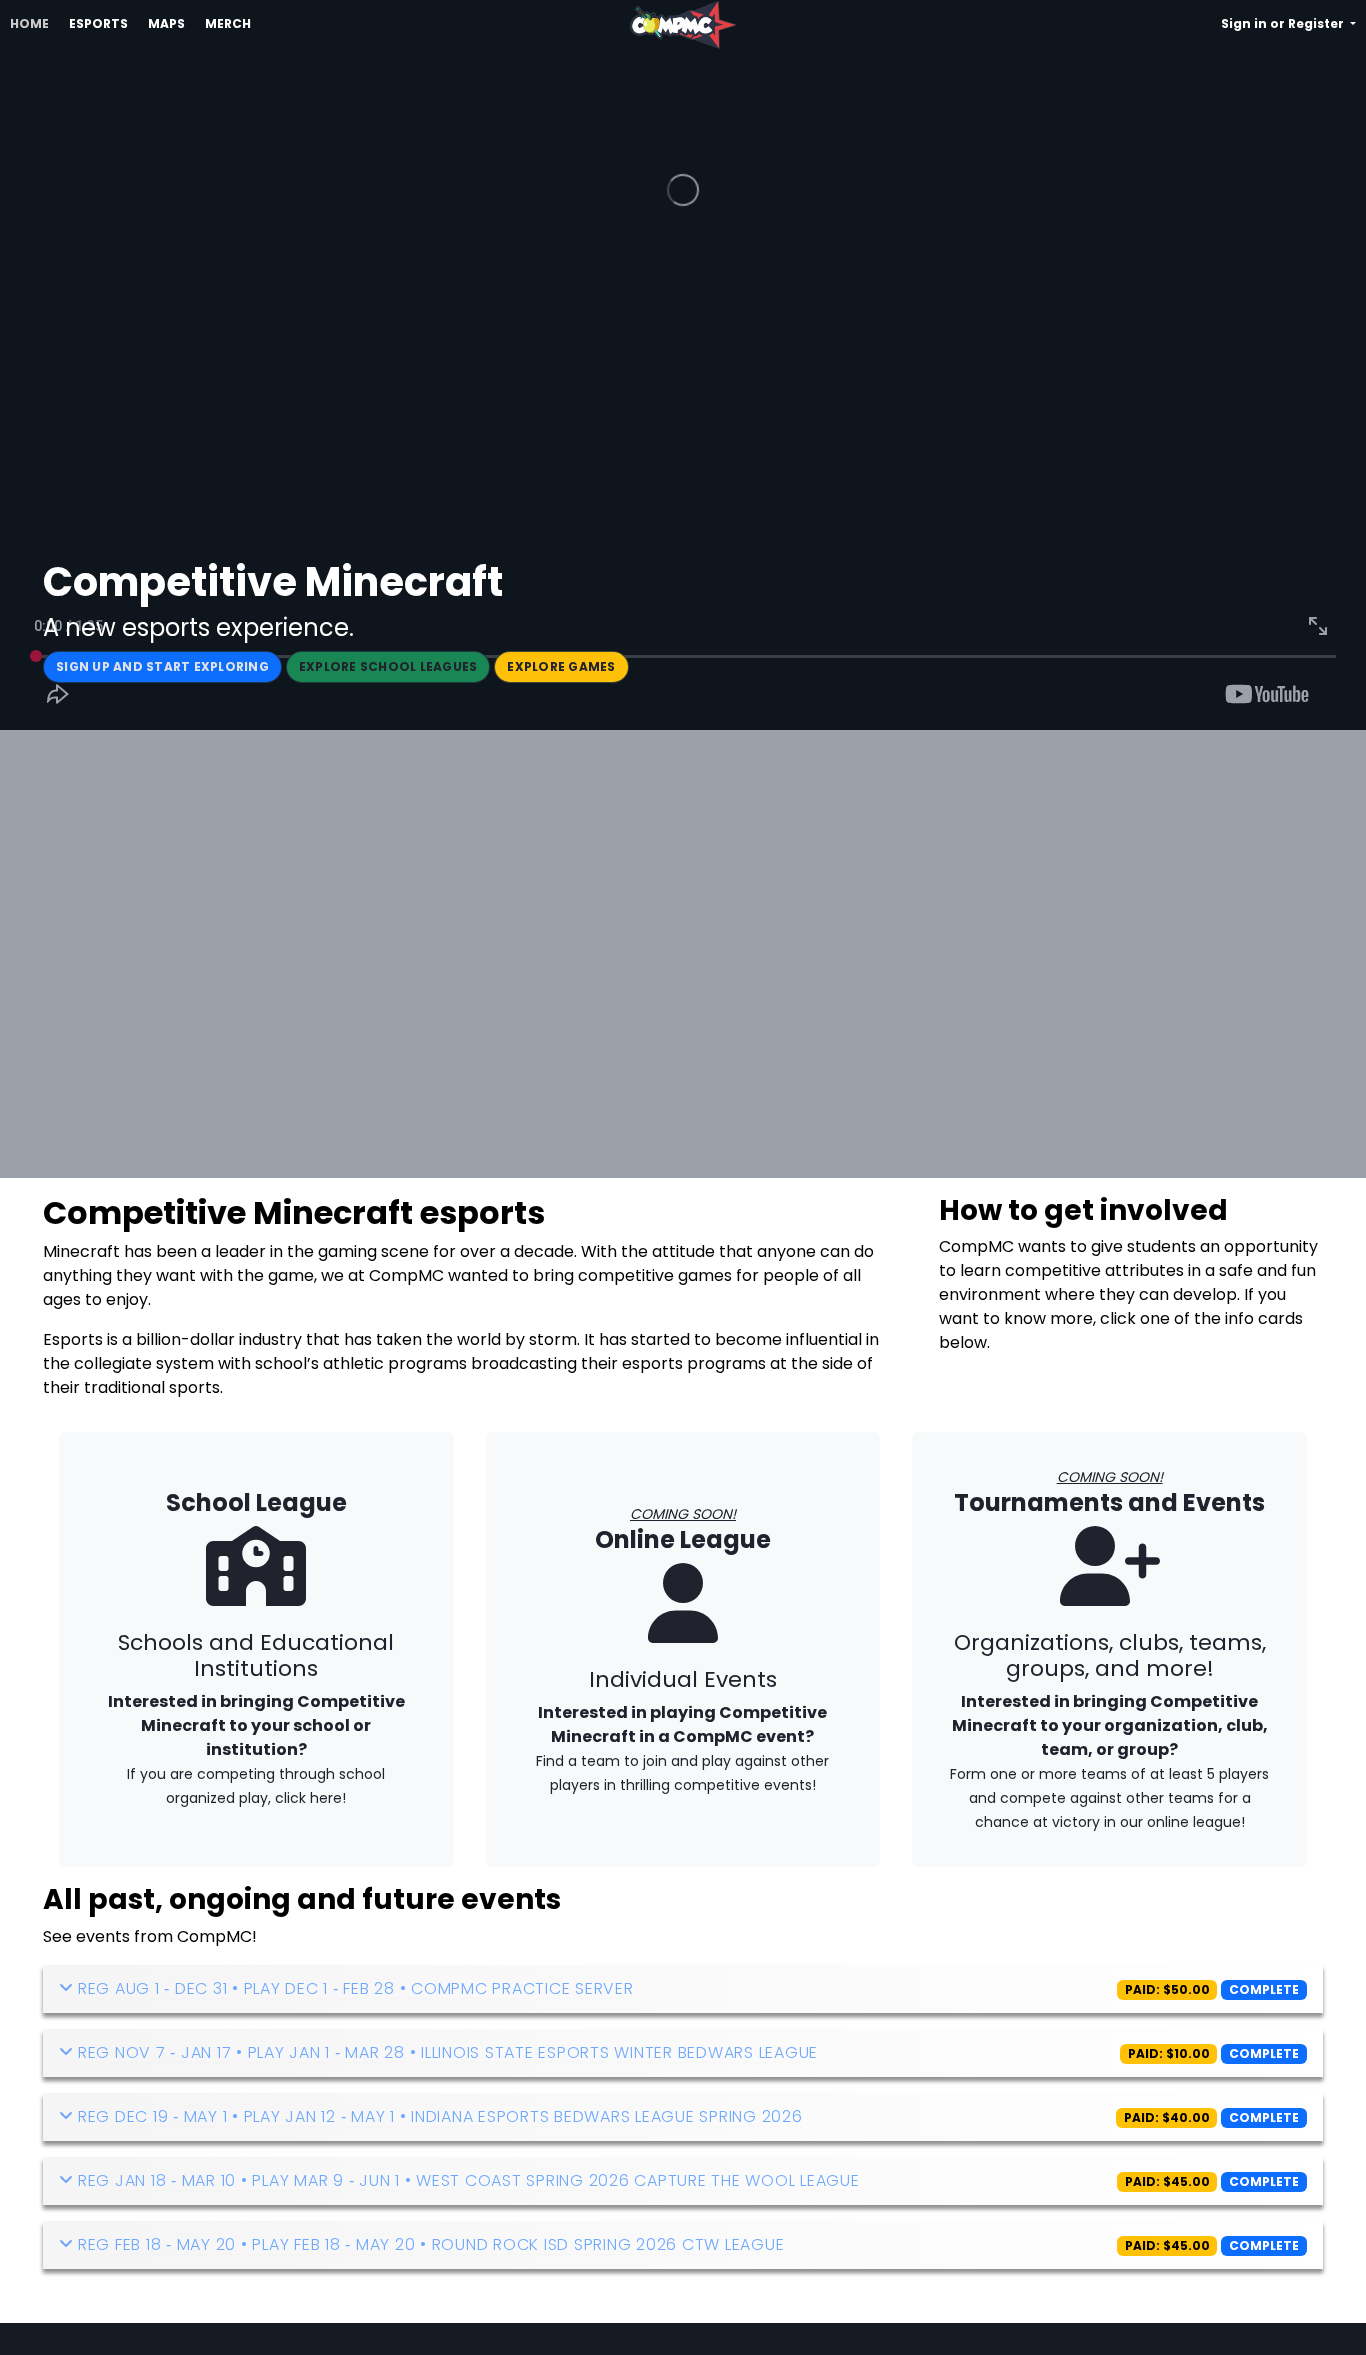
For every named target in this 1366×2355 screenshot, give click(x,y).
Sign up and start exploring (162, 666)
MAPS (166, 23)
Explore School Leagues (388, 666)
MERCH (228, 23)
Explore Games (561, 666)
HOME (29, 23)
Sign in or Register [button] (1284, 23)
